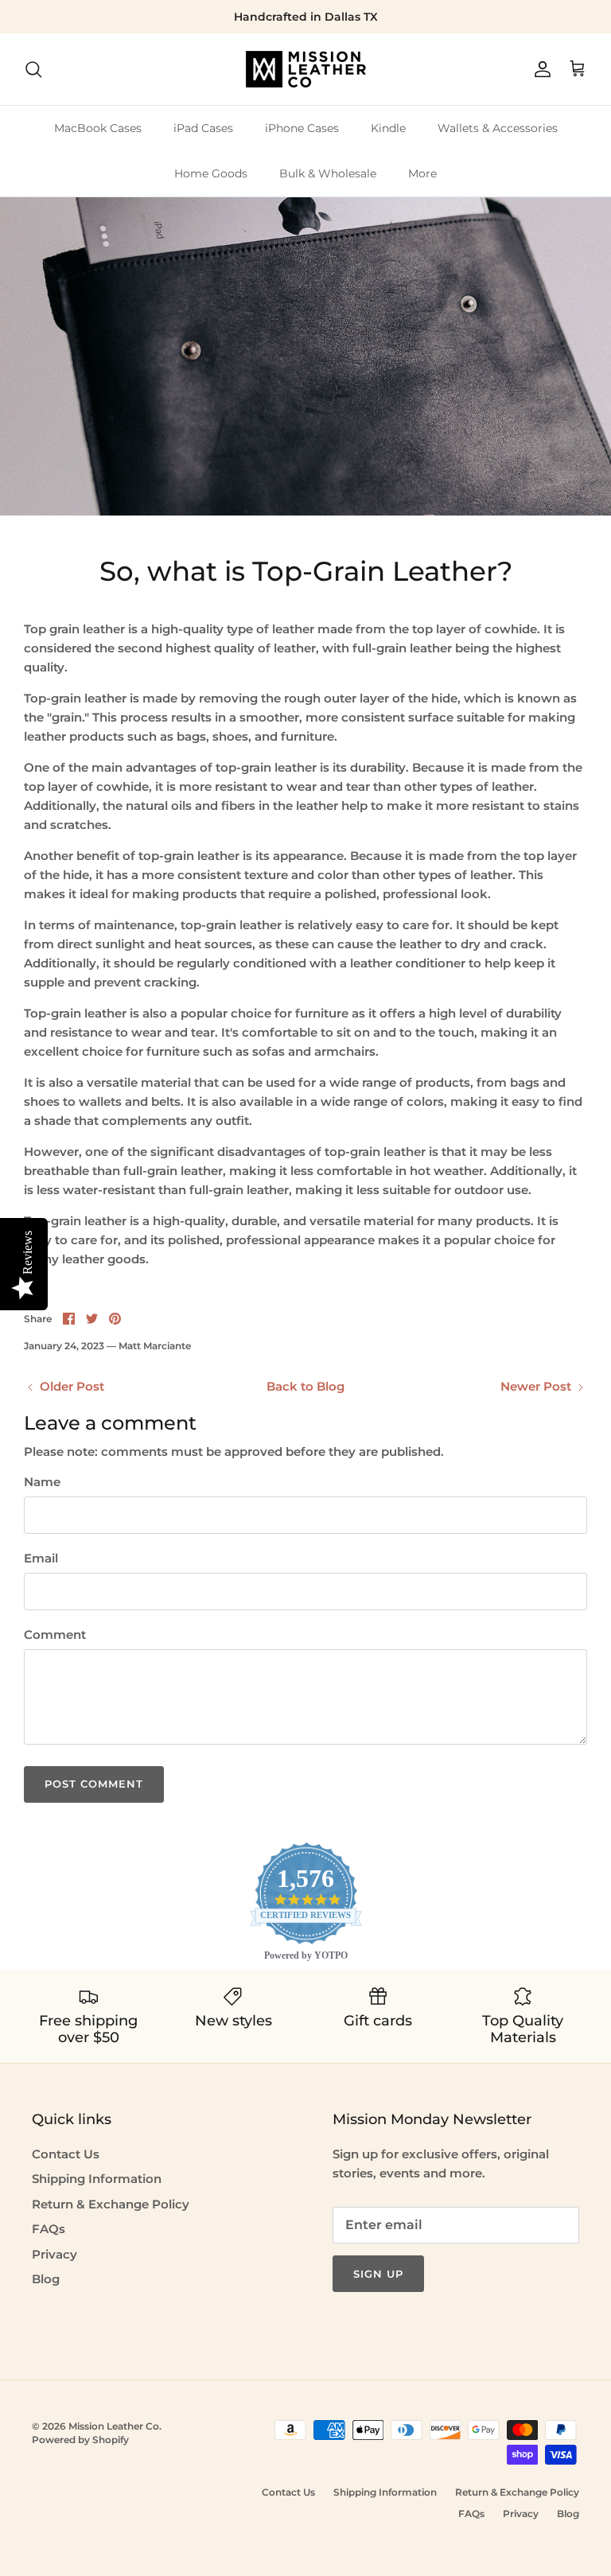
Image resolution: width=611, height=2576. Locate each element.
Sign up (378, 2274)
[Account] (539, 69)
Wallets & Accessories (498, 128)
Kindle (388, 128)
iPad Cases (203, 128)
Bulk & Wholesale (328, 173)
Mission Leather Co (114, 2426)
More (422, 173)
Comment (55, 1634)
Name (42, 1482)
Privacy (54, 2254)
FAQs (49, 2229)
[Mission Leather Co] (306, 69)
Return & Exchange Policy (111, 2204)
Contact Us (66, 2154)
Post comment (94, 1784)
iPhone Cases (302, 128)
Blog (46, 2279)
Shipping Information (97, 2179)
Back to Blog (305, 1386)
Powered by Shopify (80, 2440)
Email (41, 1558)
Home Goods (211, 173)
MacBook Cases (98, 128)
